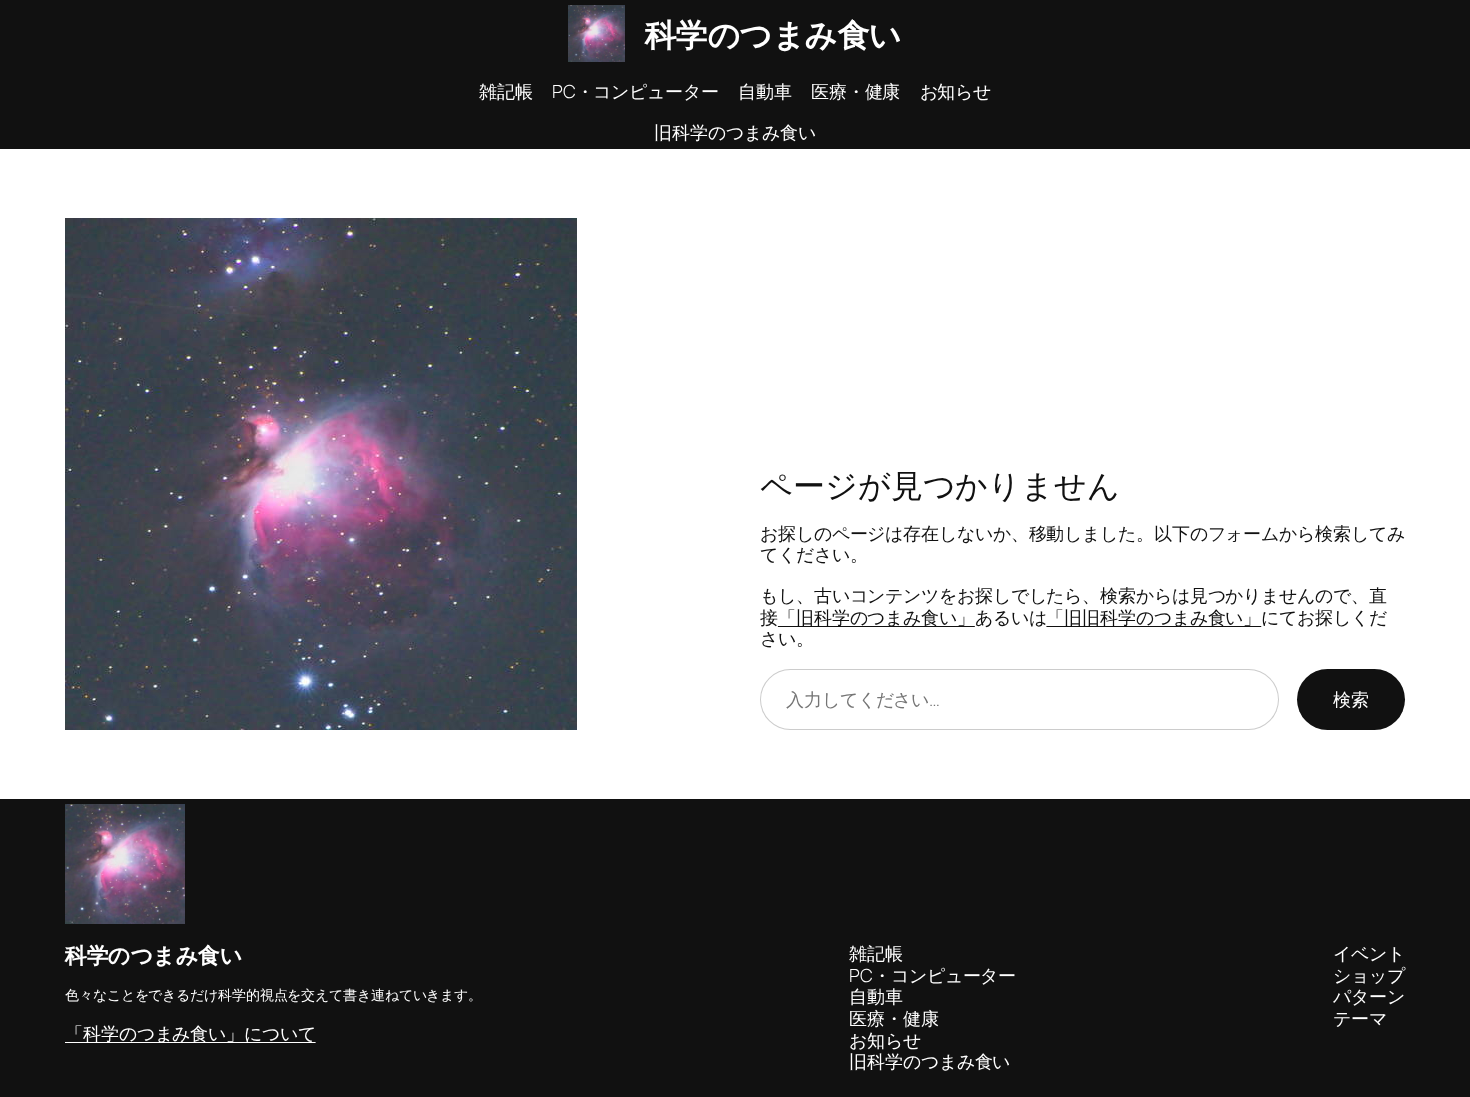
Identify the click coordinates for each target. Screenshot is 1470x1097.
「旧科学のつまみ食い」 (876, 617)
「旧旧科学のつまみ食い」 (1153, 617)
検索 (1351, 699)
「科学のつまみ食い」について (190, 1033)
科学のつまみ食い (773, 34)
